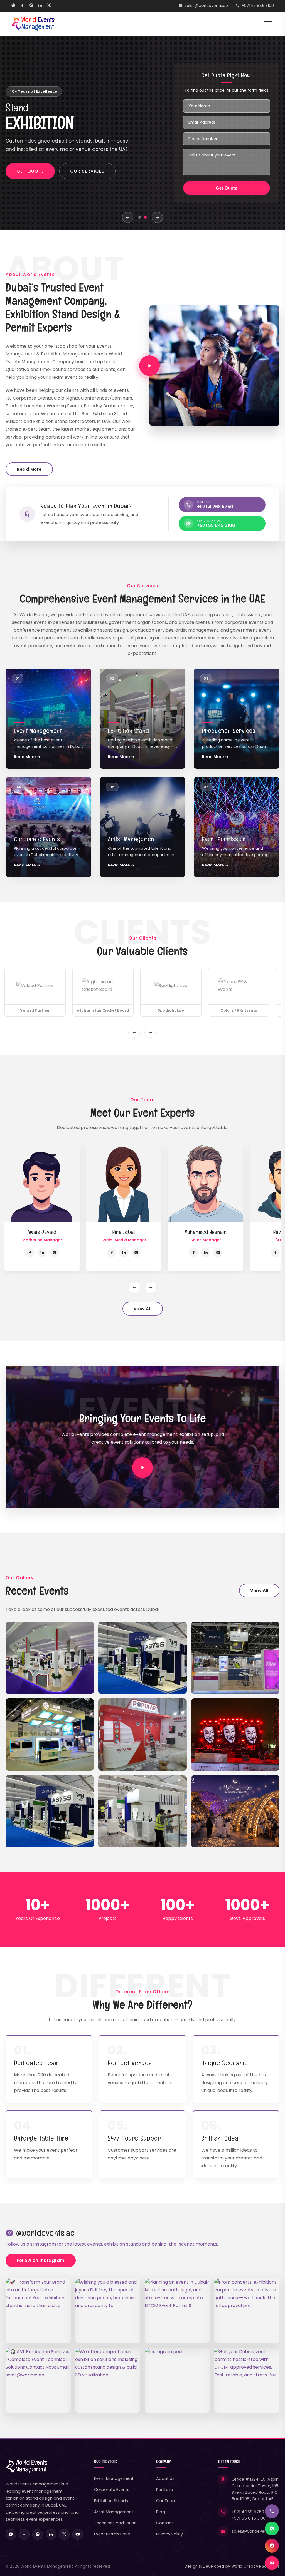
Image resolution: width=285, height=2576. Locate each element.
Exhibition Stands (111, 2501)
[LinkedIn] (40, 6)
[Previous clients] (134, 1033)
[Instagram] (31, 6)
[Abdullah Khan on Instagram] (68, 1252)
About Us (165, 2478)
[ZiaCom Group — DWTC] (235, 1658)
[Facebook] (22, 6)
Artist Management (114, 2512)
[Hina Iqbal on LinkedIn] (219, 1252)
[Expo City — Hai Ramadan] (235, 1811)
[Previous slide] (128, 217)
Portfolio (165, 2490)
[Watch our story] (149, 366)
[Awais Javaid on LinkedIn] (137, 1252)
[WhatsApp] (13, 6)
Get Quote (30, 175)
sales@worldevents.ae (206, 6)
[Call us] (272, 2511)
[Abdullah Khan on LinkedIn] (56, 1252)
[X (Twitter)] (49, 6)
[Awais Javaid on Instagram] (150, 1252)
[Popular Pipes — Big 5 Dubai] (142, 1735)
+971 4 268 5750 (248, 2512)
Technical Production (115, 2523)
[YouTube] (78, 2534)
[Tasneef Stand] (50, 1811)
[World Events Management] (33, 24)
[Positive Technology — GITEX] (50, 1735)
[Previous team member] (134, 1287)
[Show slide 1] (140, 217)
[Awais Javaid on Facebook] (125, 1252)
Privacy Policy (169, 2534)
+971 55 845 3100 (258, 6)
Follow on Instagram (41, 2260)
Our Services (87, 175)
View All (143, 1309)
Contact (165, 2523)
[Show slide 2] (145, 217)
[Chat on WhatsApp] (272, 2528)
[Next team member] (151, 1287)
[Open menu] (268, 24)
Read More (29, 469)
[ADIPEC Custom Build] (142, 1811)
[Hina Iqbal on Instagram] (232, 1252)
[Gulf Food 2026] (50, 1658)
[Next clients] (151, 1033)
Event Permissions (112, 2534)
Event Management (114, 2478)
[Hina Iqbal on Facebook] (207, 1252)
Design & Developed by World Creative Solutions (232, 2566)
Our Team (166, 2501)
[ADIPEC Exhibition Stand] (142, 1658)
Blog (161, 2512)
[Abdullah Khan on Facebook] (43, 1252)
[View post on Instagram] (177, 2380)
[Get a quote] (272, 2563)
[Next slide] (157, 217)
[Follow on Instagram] (272, 2546)
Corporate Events (112, 2490)
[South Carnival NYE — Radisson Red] (235, 1735)
